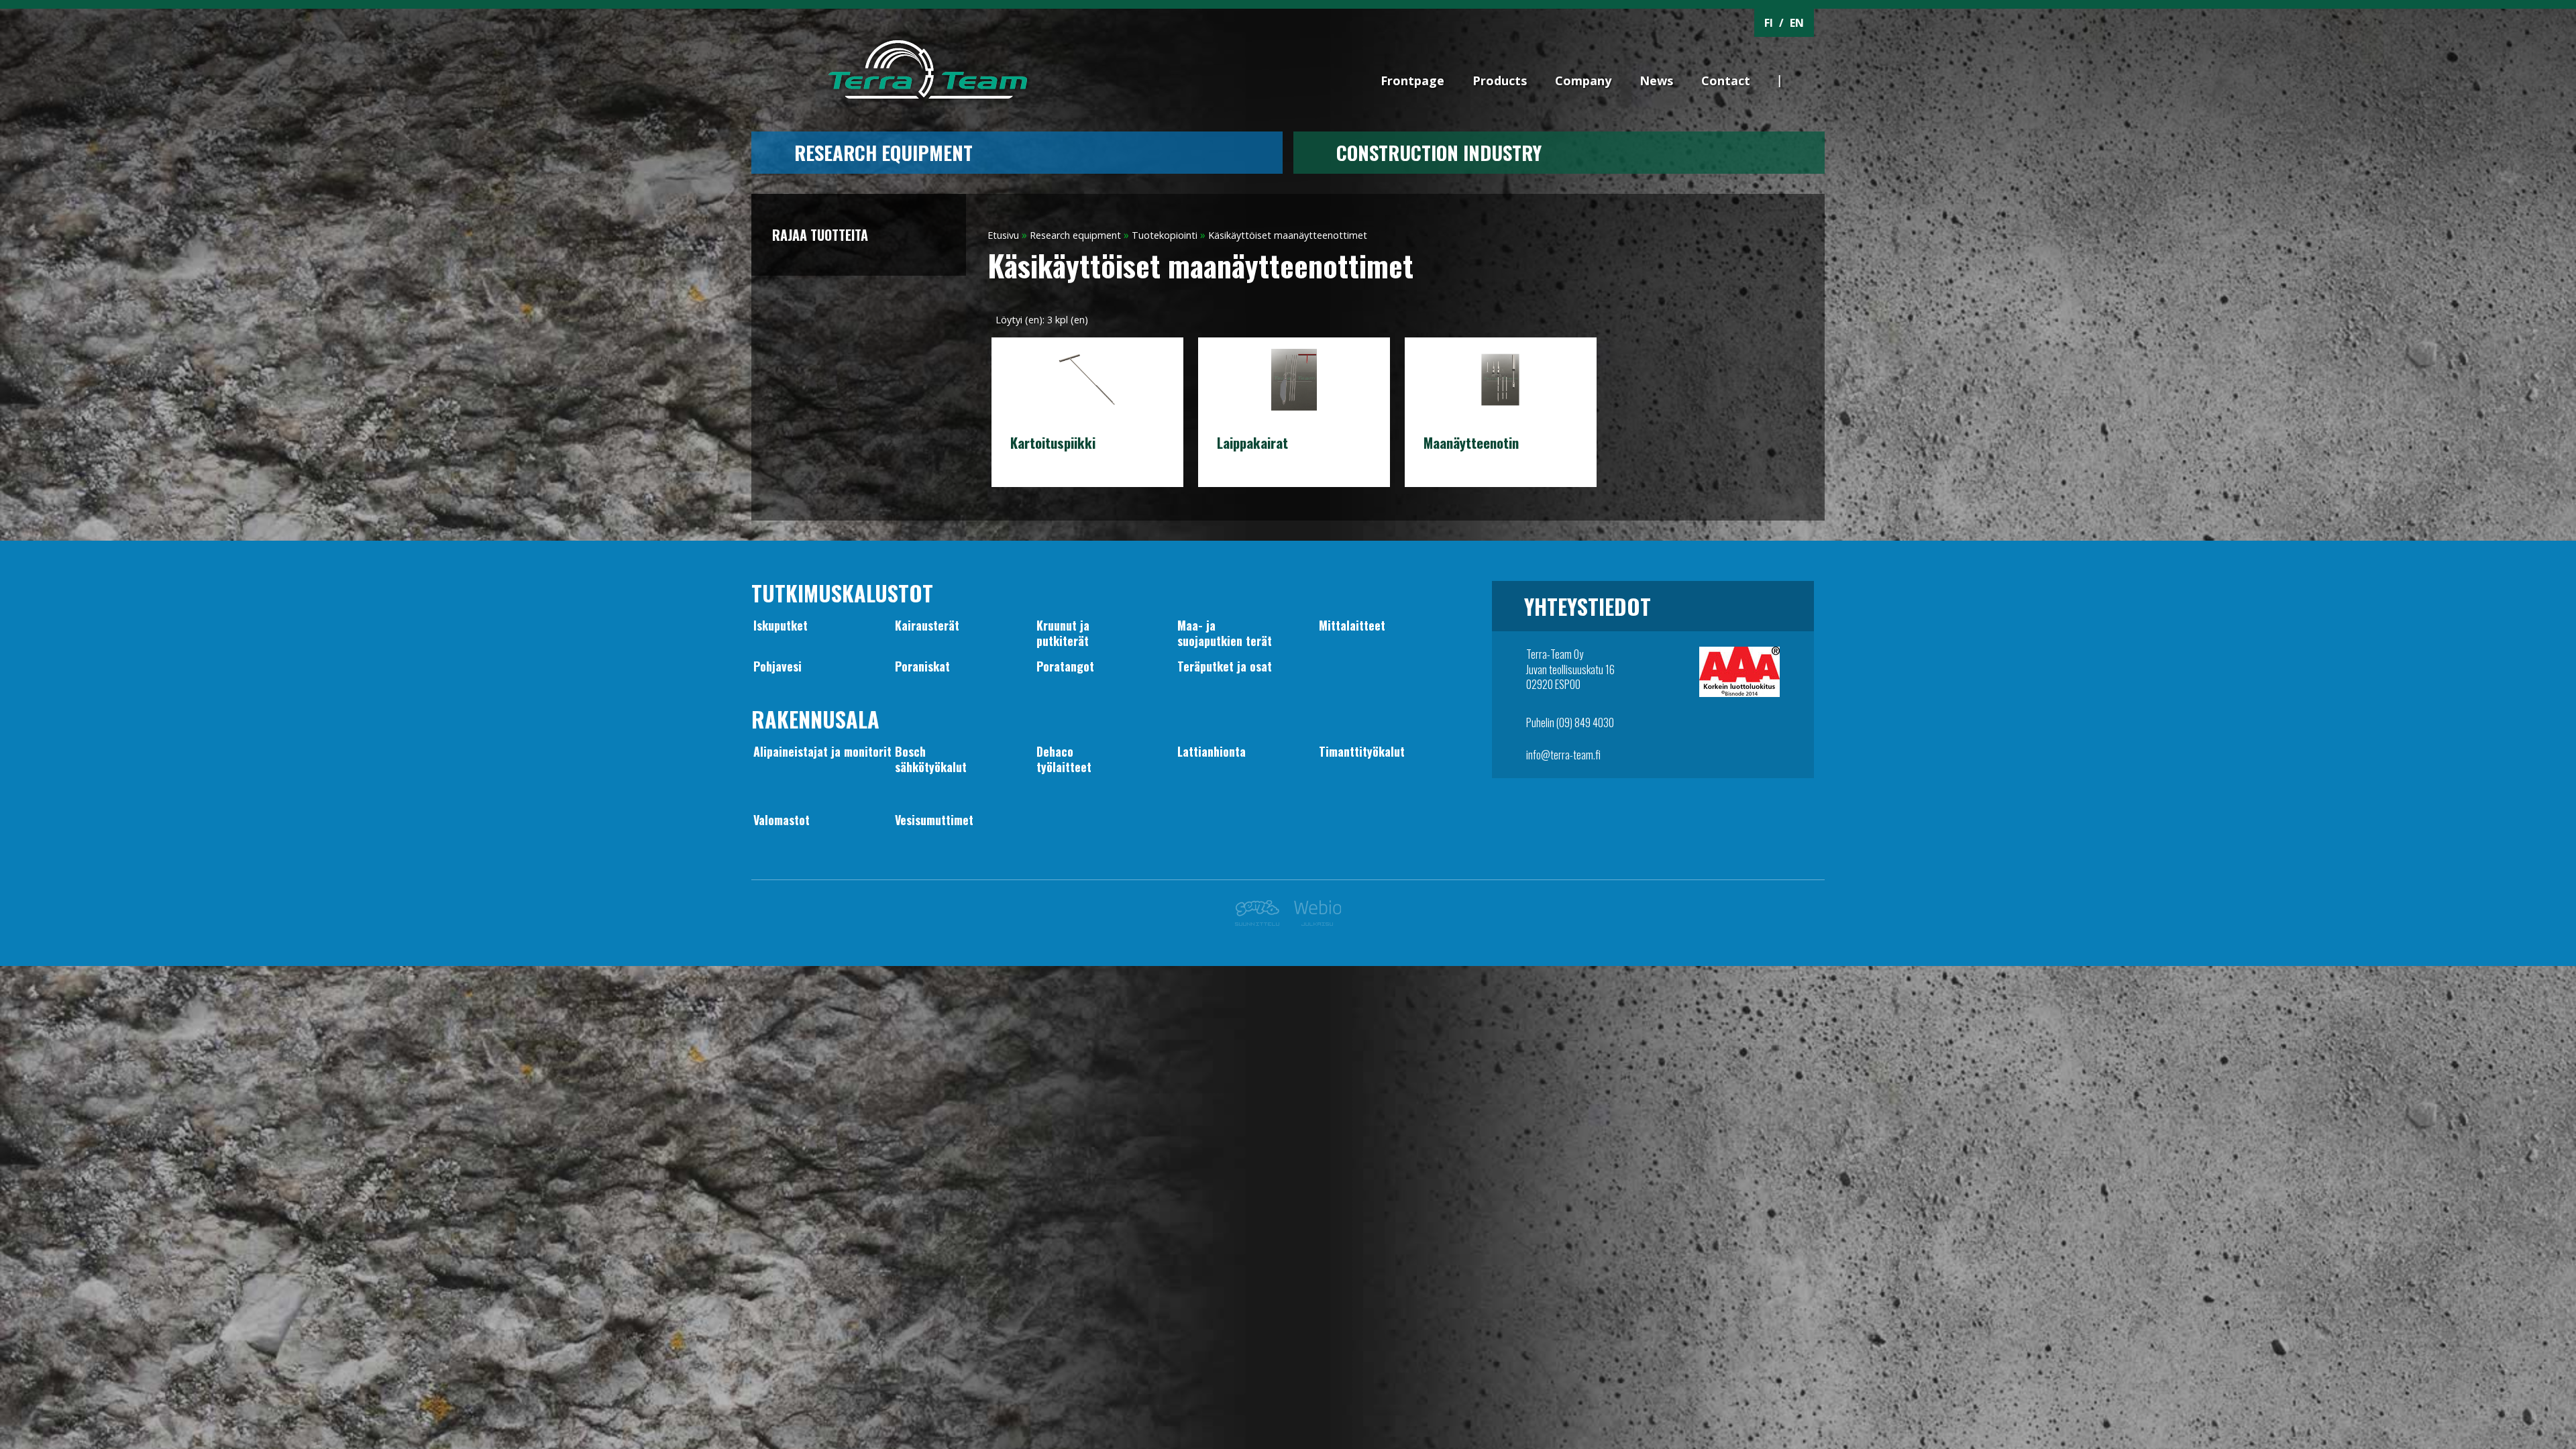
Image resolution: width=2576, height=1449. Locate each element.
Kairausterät (927, 625)
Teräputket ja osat (1225, 666)
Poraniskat (922, 666)
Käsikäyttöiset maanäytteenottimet (1288, 235)
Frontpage (1412, 80)
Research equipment (883, 152)
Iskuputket (781, 625)
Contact (1726, 80)
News (1656, 80)
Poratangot (1065, 666)
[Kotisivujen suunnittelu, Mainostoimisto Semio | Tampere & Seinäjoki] (1261, 922)
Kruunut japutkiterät (1063, 633)
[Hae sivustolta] (1806, 58)
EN (1797, 23)
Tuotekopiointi (1165, 235)
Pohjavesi (777, 666)
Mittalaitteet (1352, 625)
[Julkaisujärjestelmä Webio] (1314, 922)
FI (1769, 23)
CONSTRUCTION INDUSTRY (1439, 152)
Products (1500, 80)
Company (1583, 80)
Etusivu (1003, 235)
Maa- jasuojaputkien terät (1225, 633)
